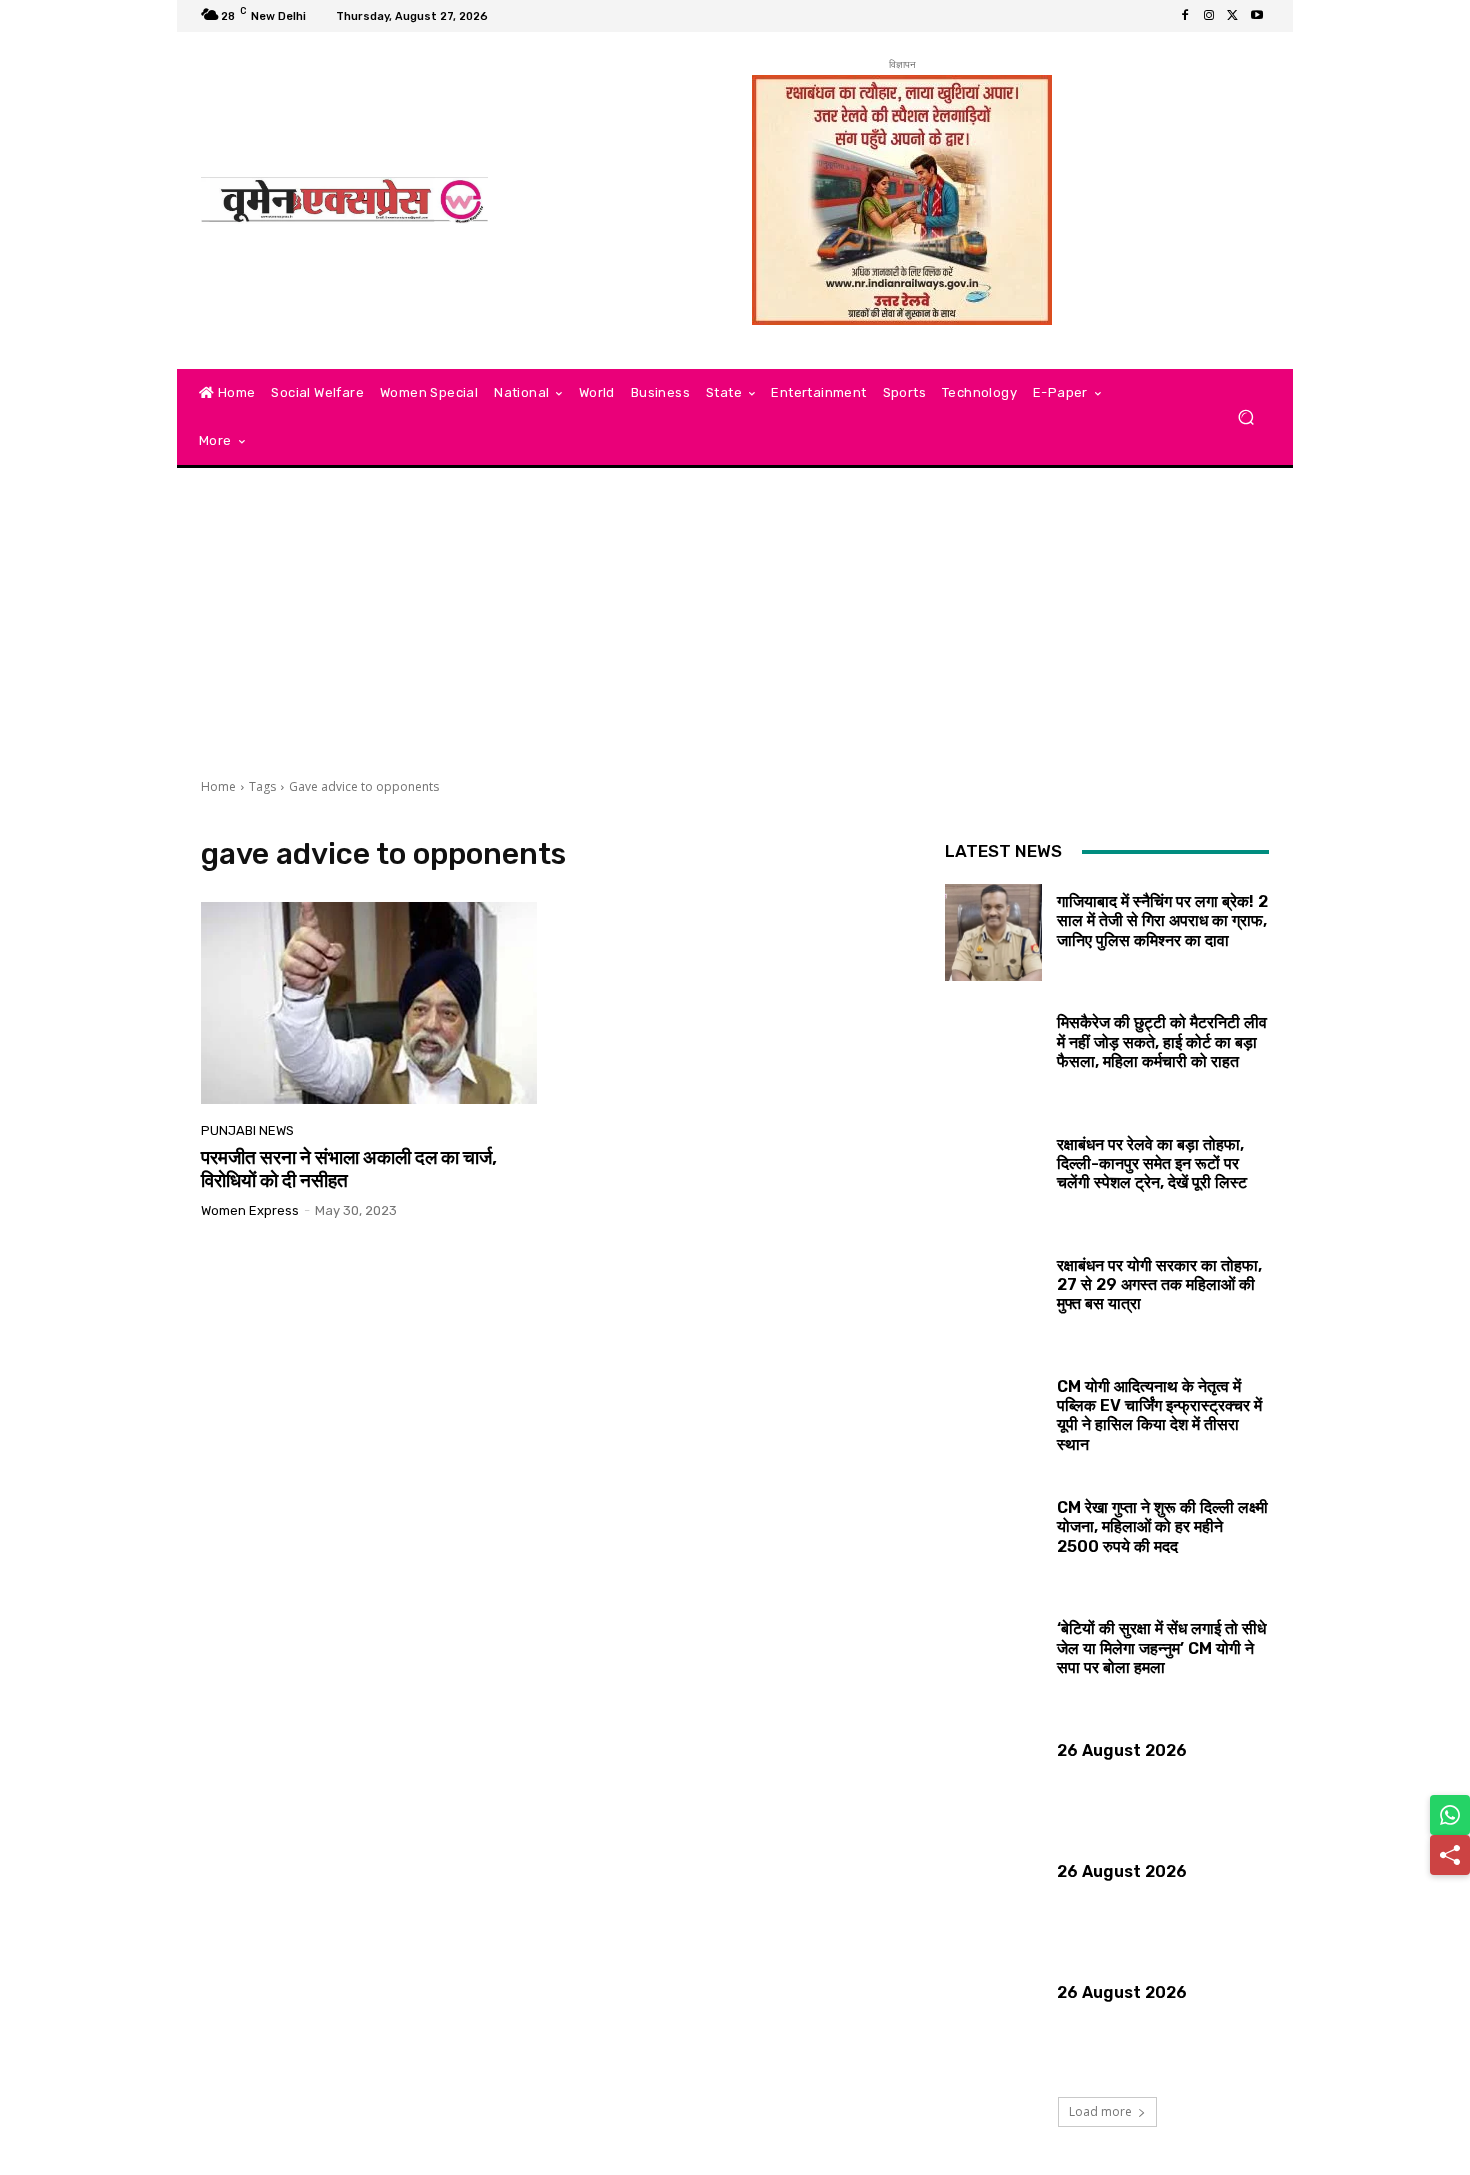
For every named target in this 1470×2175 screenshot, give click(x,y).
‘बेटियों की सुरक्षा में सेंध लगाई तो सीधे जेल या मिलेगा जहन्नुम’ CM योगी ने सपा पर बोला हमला (1161, 1647)
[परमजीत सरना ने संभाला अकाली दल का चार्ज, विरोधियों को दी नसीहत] (369, 1003)
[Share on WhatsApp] (1450, 1815)
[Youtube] (1257, 16)
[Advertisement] (735, 628)
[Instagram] (1209, 16)
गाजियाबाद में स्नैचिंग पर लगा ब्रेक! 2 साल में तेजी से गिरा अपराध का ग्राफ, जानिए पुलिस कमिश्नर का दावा (1162, 920)
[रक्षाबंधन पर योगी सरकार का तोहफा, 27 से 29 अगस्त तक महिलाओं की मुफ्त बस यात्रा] (993, 1296)
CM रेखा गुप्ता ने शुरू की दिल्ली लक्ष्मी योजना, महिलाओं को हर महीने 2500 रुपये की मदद (1162, 1526)
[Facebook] (1185, 16)
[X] (1233, 16)
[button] (1245, 417)
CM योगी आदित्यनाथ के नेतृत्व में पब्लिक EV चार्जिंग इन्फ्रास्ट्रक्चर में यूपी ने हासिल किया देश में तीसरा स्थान (1159, 1415)
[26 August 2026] (993, 1781)
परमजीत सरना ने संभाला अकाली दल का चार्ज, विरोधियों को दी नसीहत (349, 1169)
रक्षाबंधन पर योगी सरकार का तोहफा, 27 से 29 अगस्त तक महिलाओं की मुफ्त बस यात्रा (1159, 1284)
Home (218, 786)
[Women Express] (344, 200)
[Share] (1450, 1855)
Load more (1100, 2111)
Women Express (250, 1210)
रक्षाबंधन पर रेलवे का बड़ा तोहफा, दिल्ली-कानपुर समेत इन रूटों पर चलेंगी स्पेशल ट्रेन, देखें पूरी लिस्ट (1152, 1163)
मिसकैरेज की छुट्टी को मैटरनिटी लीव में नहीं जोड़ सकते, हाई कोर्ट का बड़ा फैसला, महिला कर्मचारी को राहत (1162, 1041)
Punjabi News (247, 1130)
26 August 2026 (1122, 1750)
